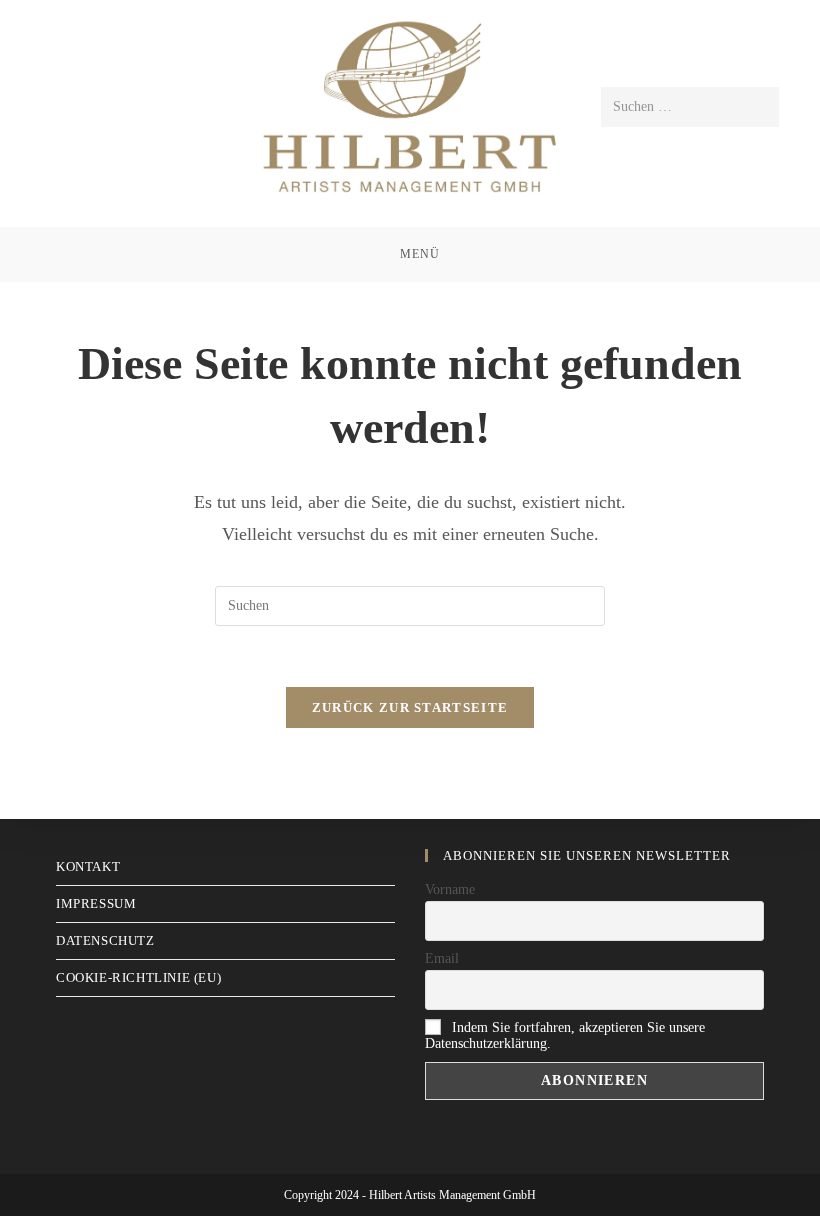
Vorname (450, 889)
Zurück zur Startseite (410, 707)
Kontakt (88, 866)
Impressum (96, 903)
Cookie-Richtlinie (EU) (138, 977)
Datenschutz (105, 940)
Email (442, 958)
